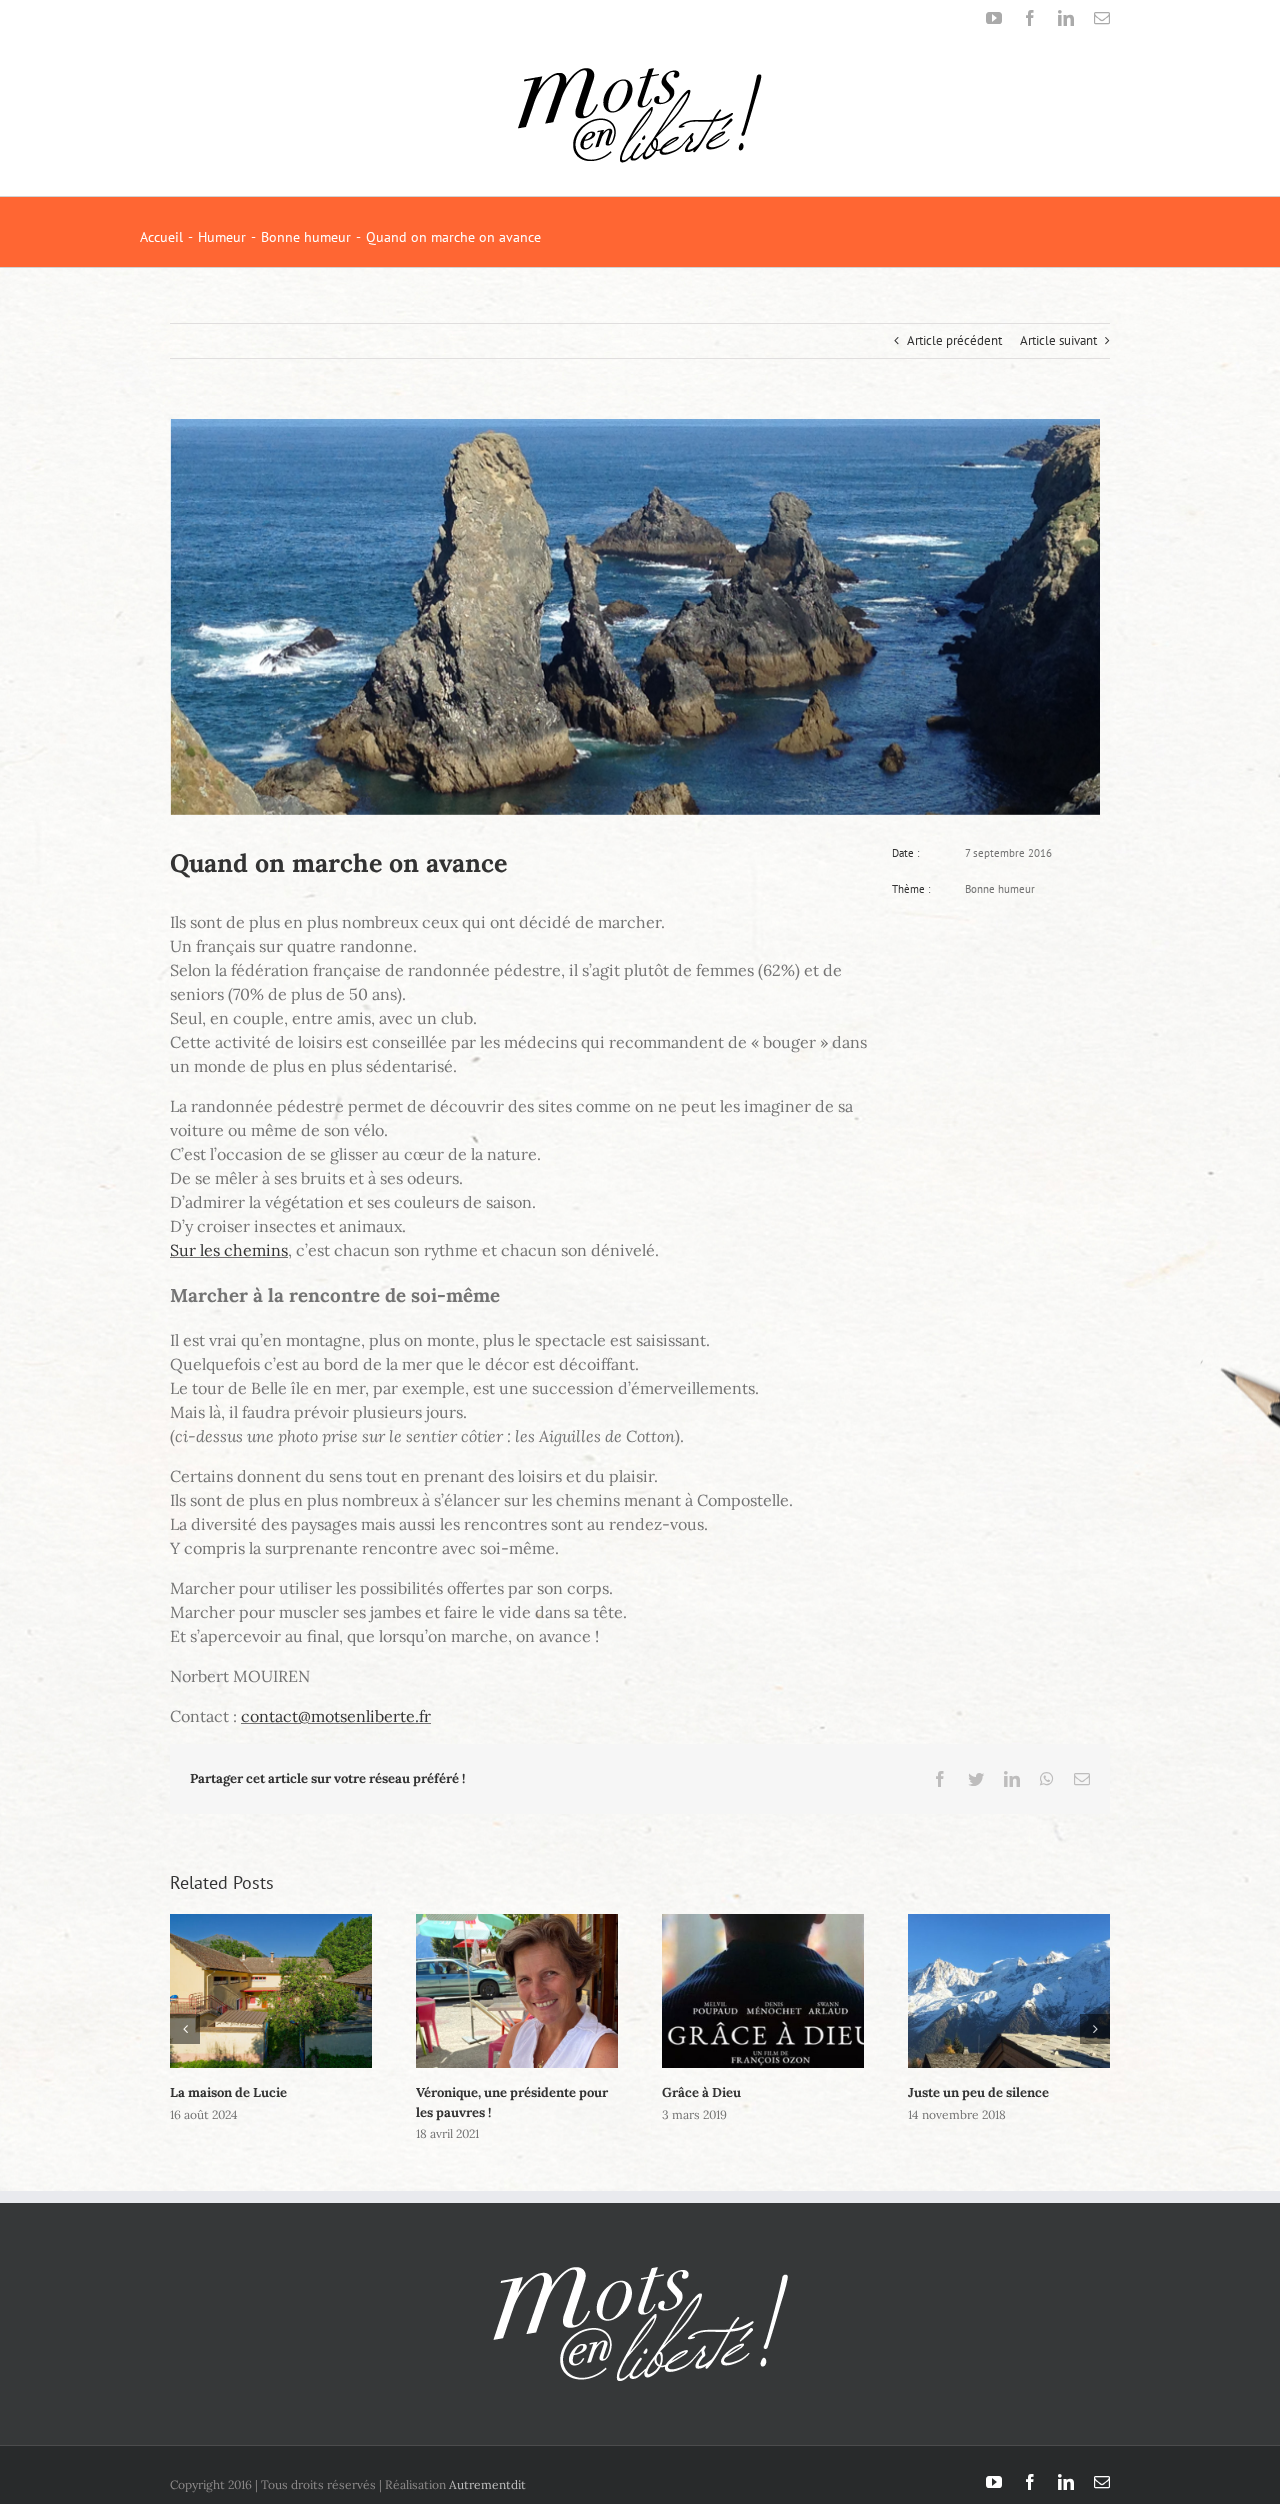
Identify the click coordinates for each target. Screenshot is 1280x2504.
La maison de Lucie (228, 2092)
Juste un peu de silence (978, 2092)
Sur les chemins (229, 1250)
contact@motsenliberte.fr (336, 1716)
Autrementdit (487, 2484)
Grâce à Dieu (701, 2092)
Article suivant (1058, 340)
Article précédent (954, 340)
